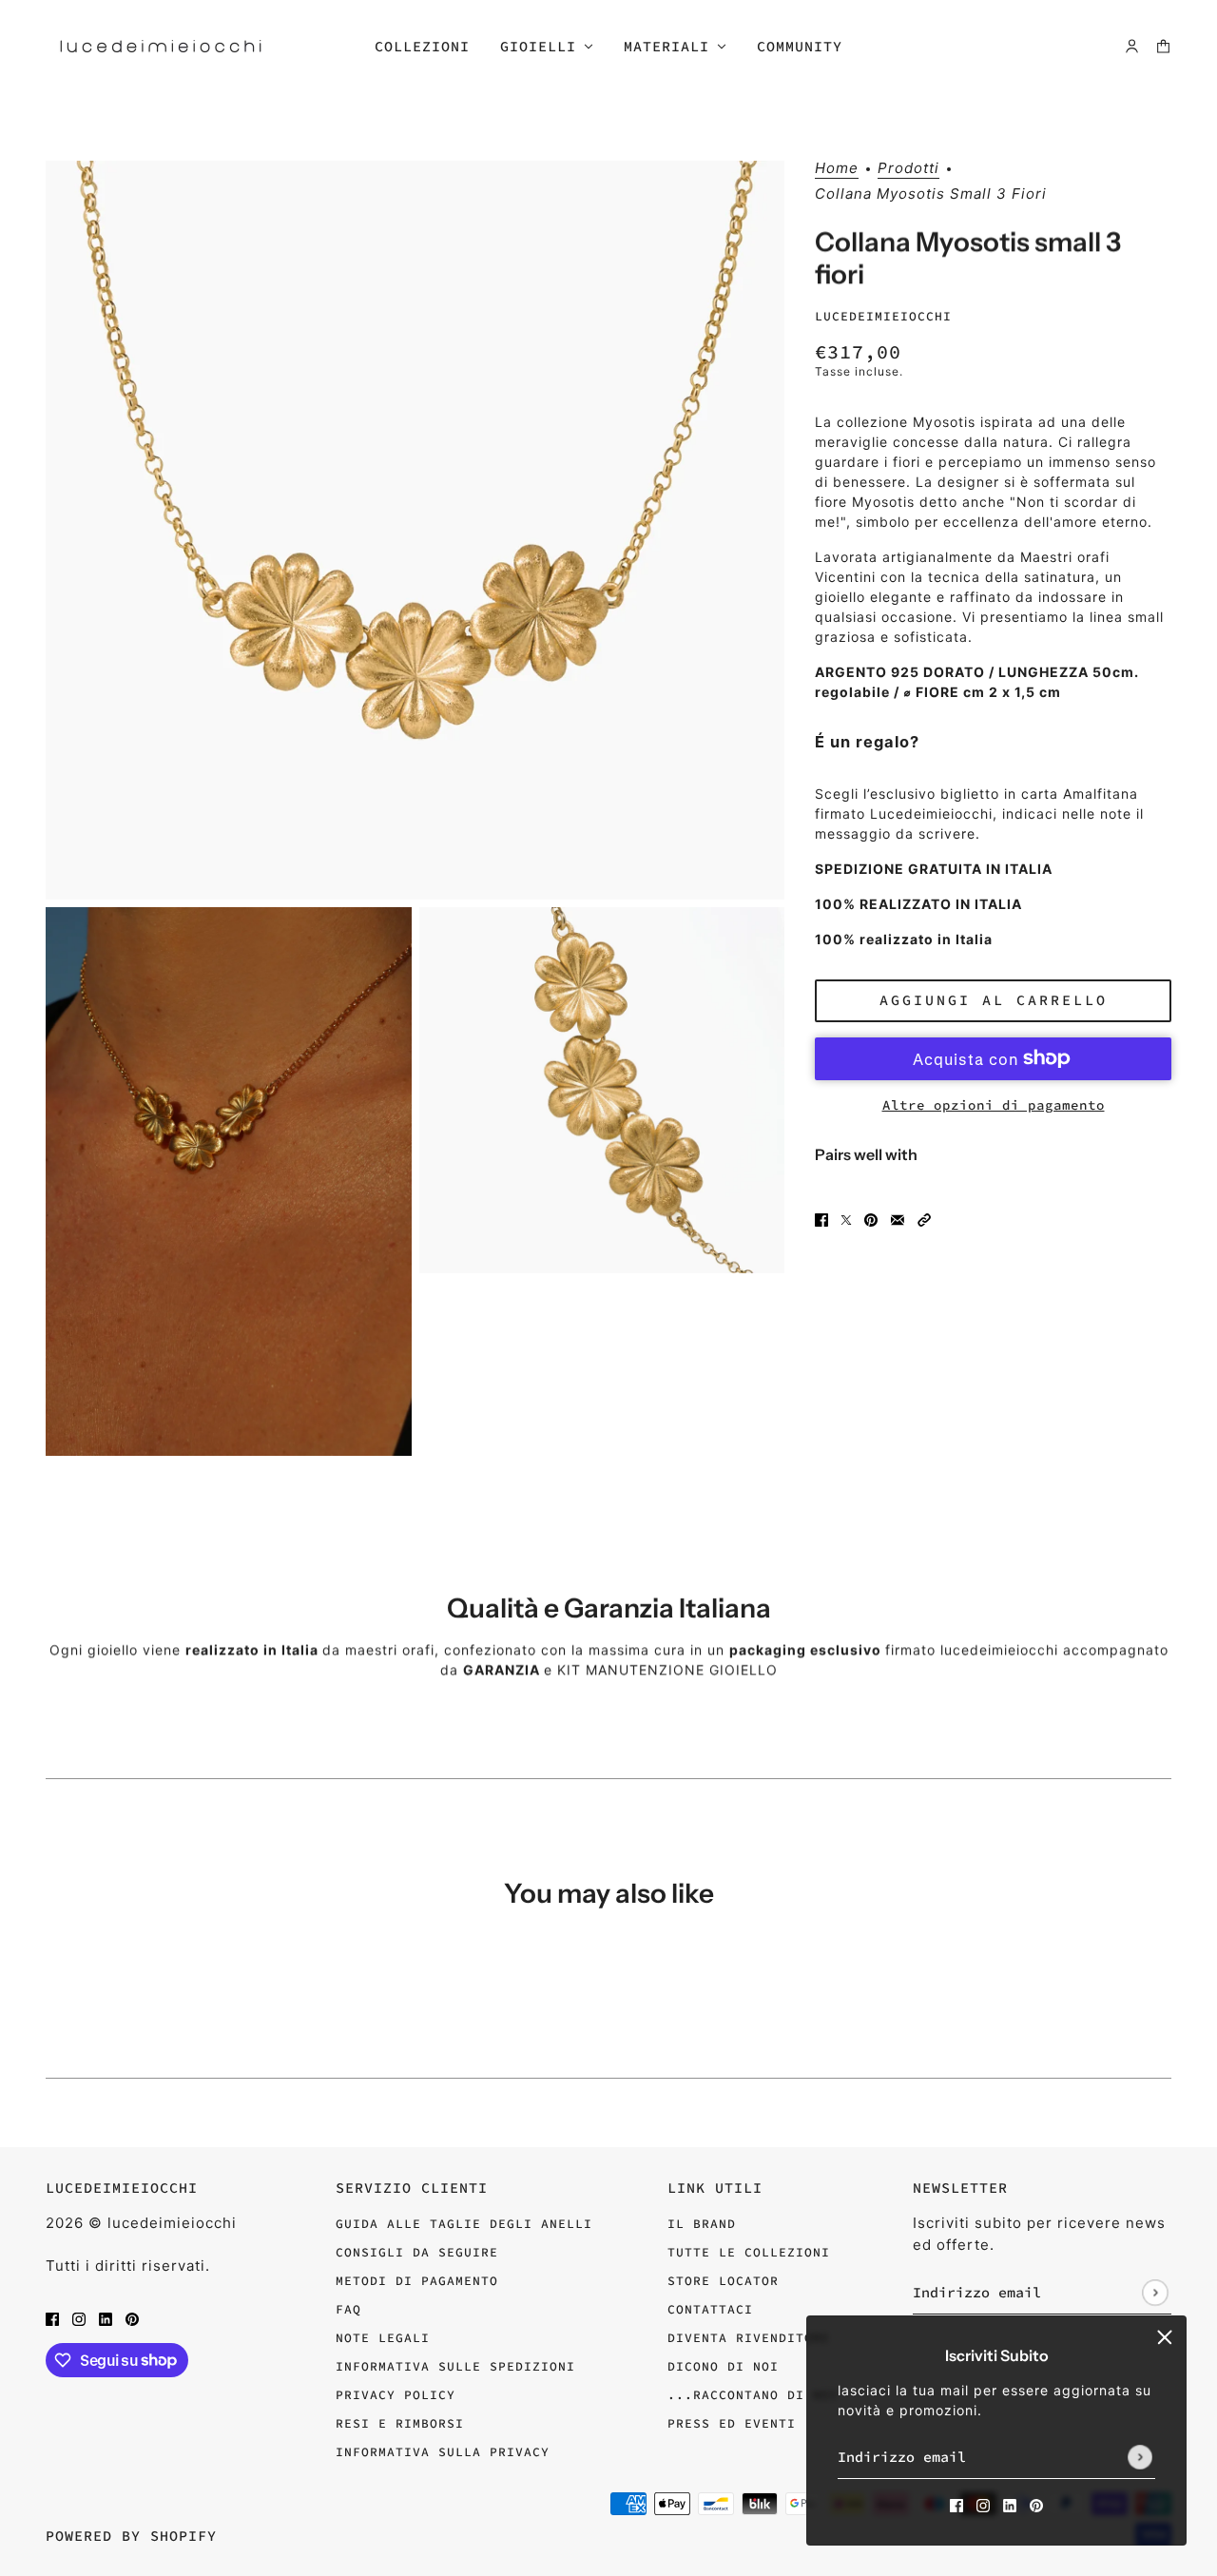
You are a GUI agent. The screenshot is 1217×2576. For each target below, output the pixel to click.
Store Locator (723, 2281)
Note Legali (383, 2338)
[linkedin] (1010, 2504)
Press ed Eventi (732, 2423)
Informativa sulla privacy (443, 2452)
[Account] (1132, 46)
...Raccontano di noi (753, 2395)
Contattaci (710, 2309)
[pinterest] (1036, 2504)
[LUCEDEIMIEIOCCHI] (161, 46)
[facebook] (956, 2504)
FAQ (348, 2309)
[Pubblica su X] (846, 1219)
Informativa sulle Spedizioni (455, 2366)
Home (837, 169)
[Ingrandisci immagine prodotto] (415, 530)
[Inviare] (1140, 2457)
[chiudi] (1165, 2337)
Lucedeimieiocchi (883, 315)
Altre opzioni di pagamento (994, 1104)
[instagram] (983, 2504)
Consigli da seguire (417, 2252)
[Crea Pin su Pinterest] (871, 1219)
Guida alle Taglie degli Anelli (464, 2224)
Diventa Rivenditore (749, 2338)
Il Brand (702, 2224)
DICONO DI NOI (723, 2366)
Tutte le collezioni (749, 2252)
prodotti (908, 169)
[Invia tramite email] (898, 1219)
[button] (924, 1219)
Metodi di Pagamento (417, 2281)
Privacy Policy (396, 2395)
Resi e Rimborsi (400, 2423)
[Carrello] (1163, 46)
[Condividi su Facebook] (821, 1219)
